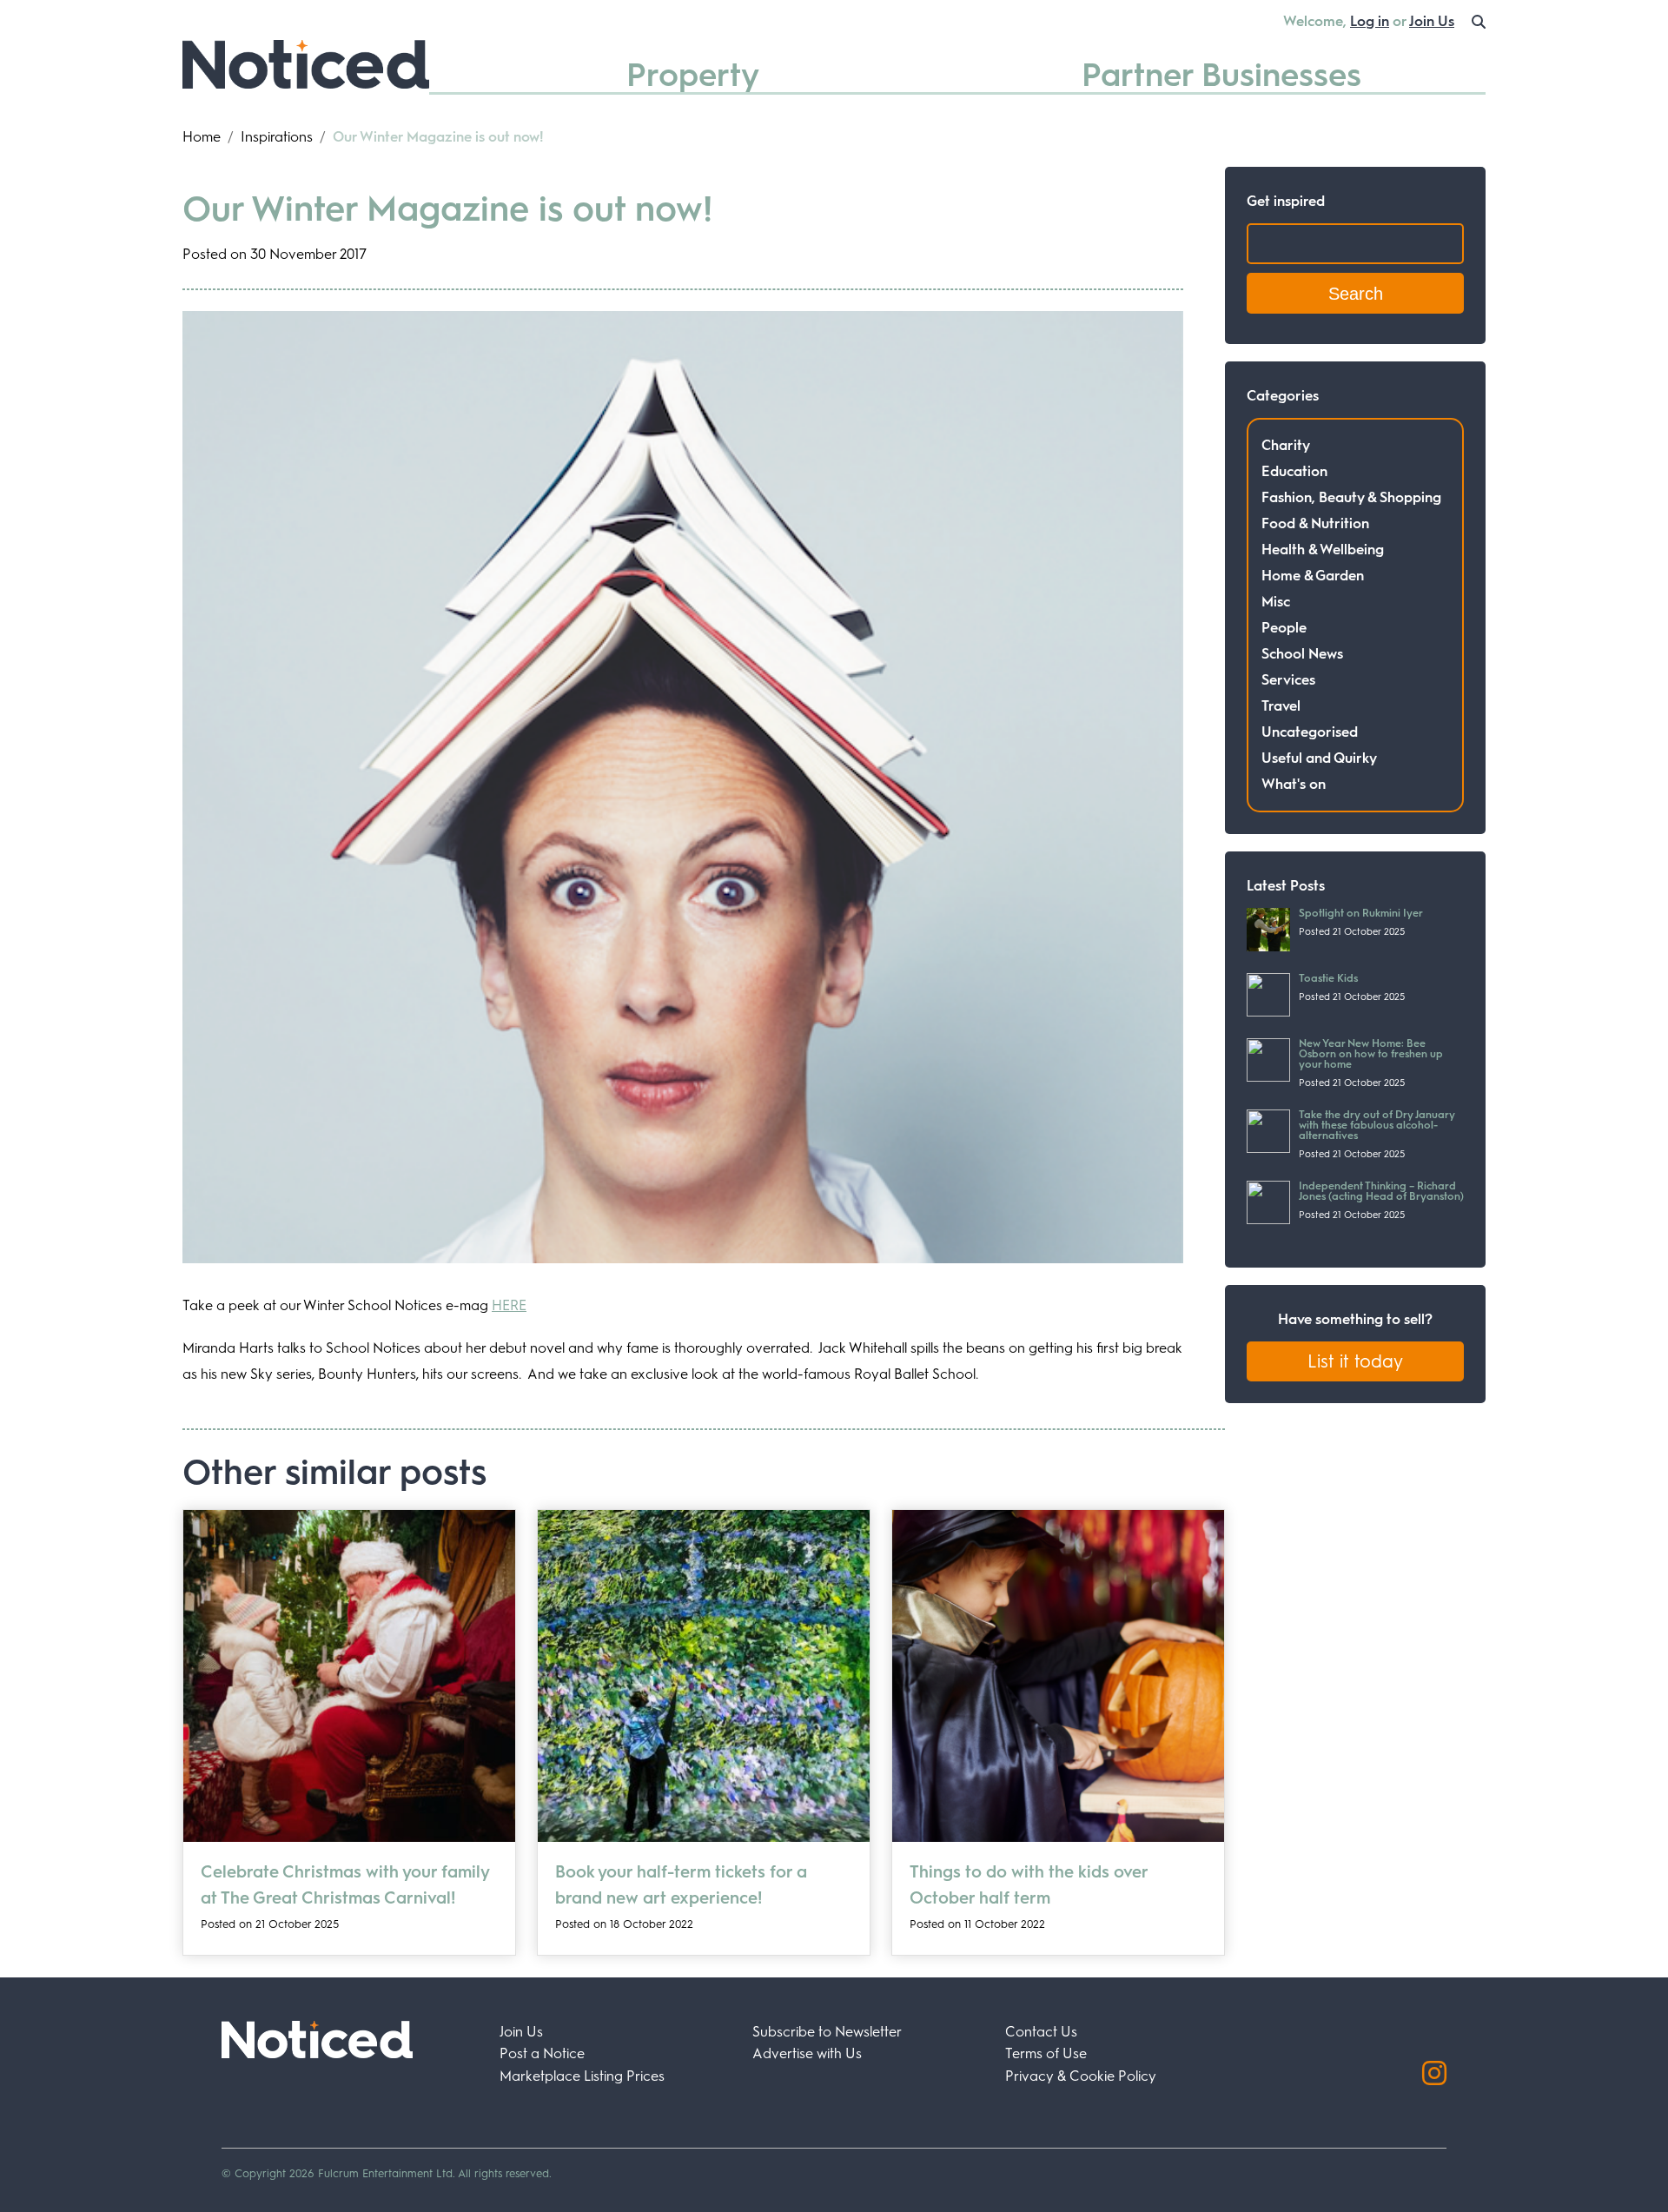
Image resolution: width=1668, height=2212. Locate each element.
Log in (1370, 21)
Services (1288, 680)
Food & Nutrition (1315, 523)
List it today (1355, 1361)
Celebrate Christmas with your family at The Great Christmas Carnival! (345, 1885)
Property (693, 74)
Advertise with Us (807, 2053)
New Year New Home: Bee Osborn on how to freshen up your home (1371, 1054)
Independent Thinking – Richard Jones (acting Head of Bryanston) (1381, 1191)
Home (202, 137)
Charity (1286, 445)
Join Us (1432, 21)
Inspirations (277, 137)
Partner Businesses (1221, 74)
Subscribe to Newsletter (827, 2032)
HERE (509, 1305)
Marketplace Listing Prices (582, 2076)
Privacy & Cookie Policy (1081, 2076)
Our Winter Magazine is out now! (447, 209)
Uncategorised (1310, 732)
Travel (1281, 706)
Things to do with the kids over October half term (1029, 1885)
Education (1294, 471)
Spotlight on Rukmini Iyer (1361, 913)
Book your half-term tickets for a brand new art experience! (681, 1885)
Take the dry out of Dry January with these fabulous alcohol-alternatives (1377, 1125)
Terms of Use (1046, 2053)
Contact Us (1041, 2032)
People (1284, 628)
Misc (1276, 602)
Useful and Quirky (1319, 758)
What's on (1294, 784)
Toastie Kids (1328, 978)
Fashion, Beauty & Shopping (1351, 497)
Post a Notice (542, 2053)
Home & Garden (1313, 576)
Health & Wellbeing (1323, 550)
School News (1302, 654)
